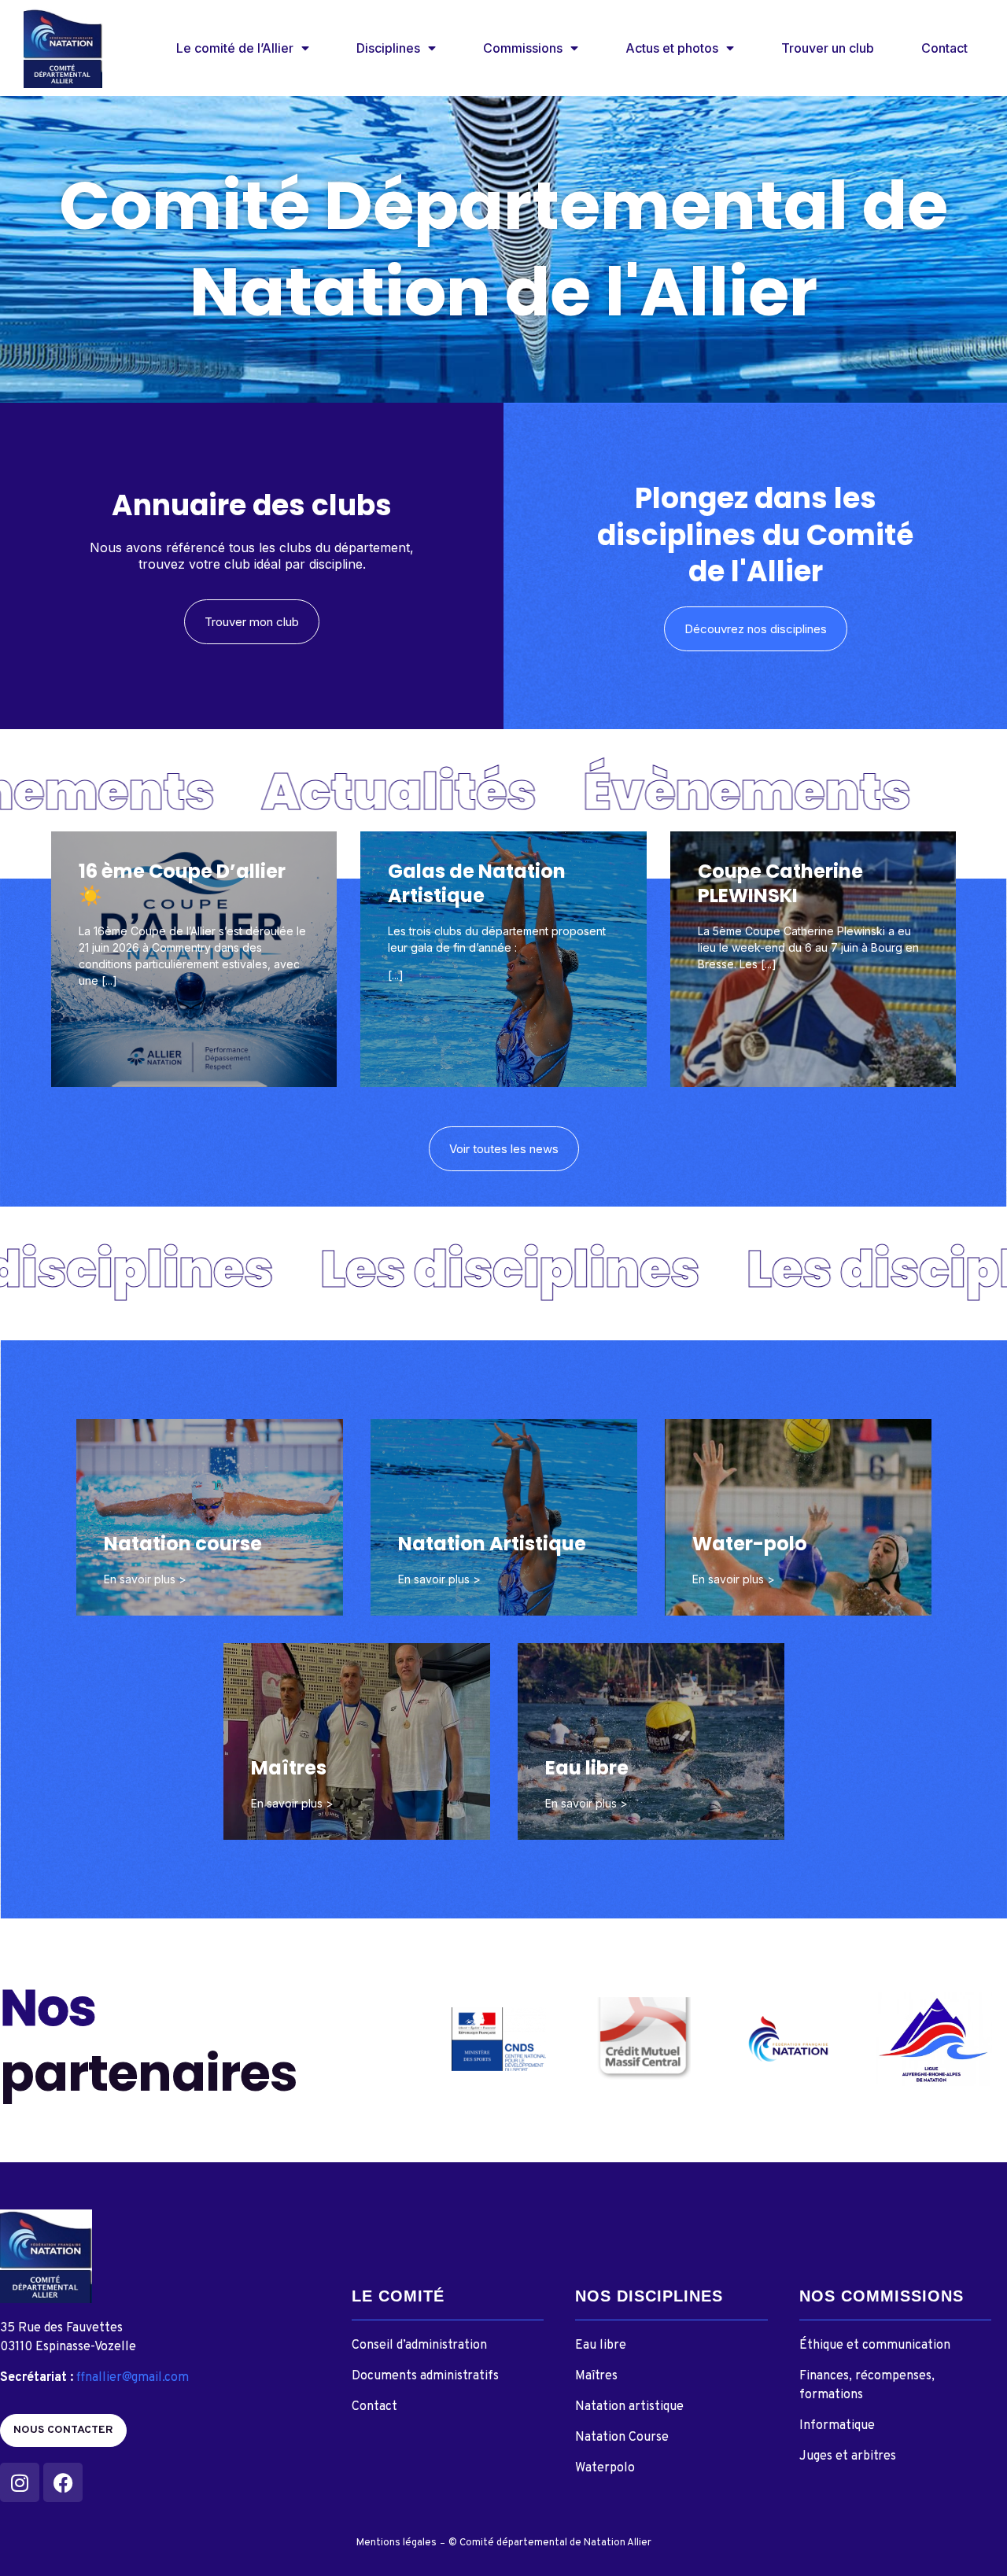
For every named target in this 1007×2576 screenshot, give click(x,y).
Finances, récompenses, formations (867, 2386)
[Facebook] (63, 2482)
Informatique (837, 2426)
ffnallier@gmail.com (133, 2378)
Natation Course (622, 2438)
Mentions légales (397, 2543)
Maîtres (596, 2376)
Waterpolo (605, 2468)
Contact (944, 48)
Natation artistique (629, 2407)
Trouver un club (828, 48)
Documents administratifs (425, 2376)
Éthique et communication (875, 2346)
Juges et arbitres (848, 2456)
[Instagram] (20, 2482)
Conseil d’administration (419, 2346)
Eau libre (601, 2346)
